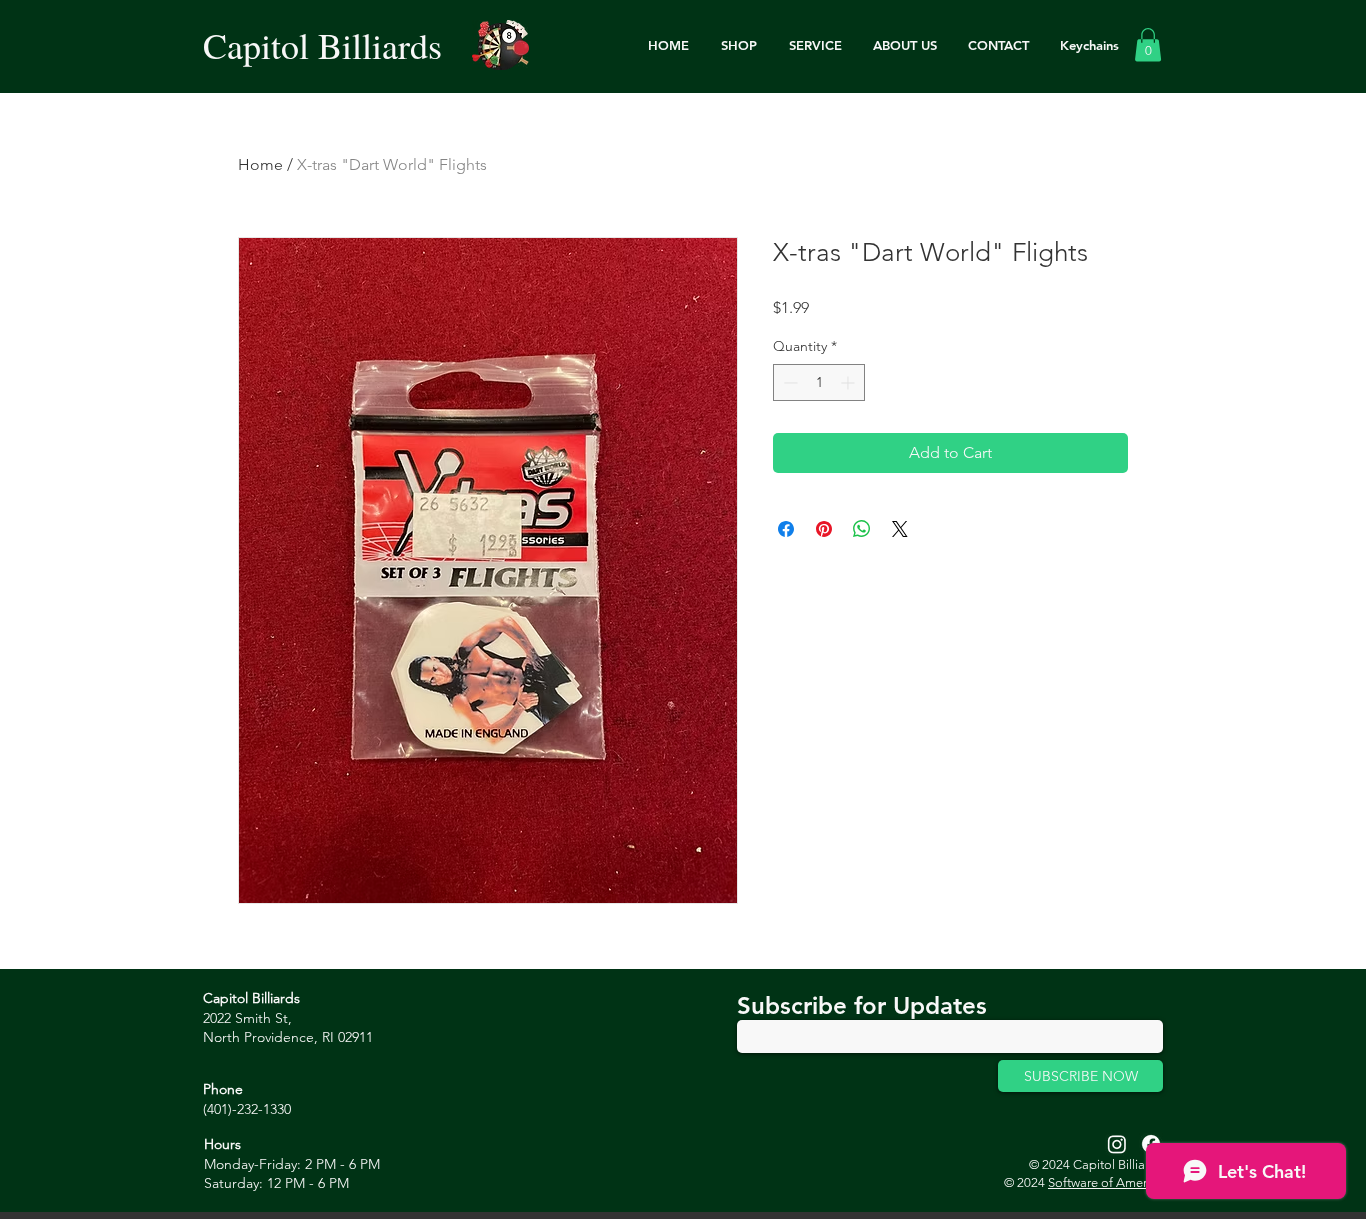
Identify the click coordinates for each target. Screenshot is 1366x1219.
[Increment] (849, 382)
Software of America (1105, 1182)
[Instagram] (1117, 1144)
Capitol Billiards (322, 45)
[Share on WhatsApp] (862, 529)
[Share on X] (900, 529)
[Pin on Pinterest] (824, 529)
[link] (1148, 44)
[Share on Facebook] (786, 529)
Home (260, 164)
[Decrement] (788, 382)
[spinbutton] (819, 382)
